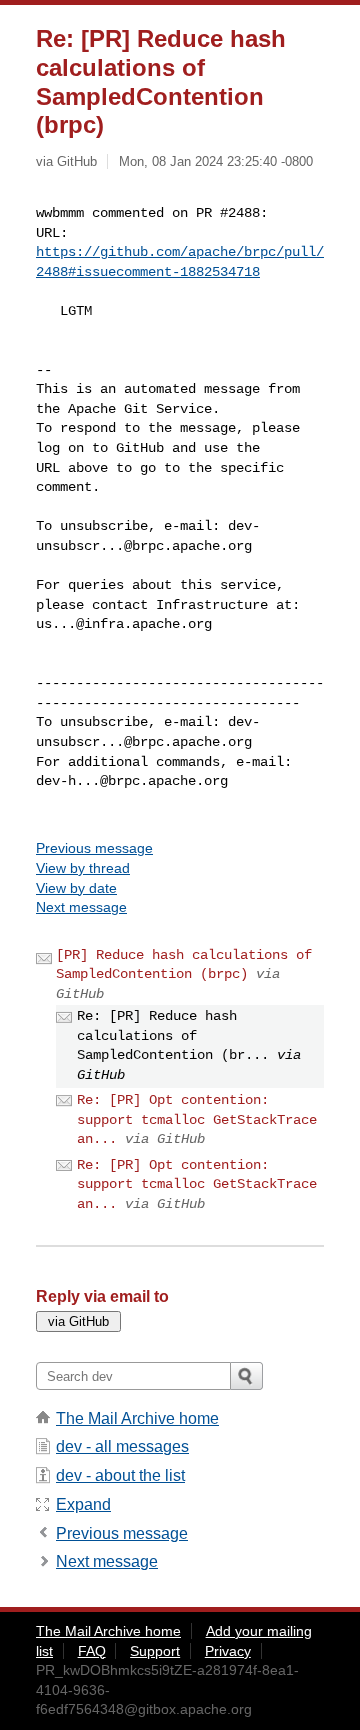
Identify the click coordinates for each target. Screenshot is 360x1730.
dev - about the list (120, 1475)
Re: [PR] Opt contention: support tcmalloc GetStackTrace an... (197, 1119)
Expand (83, 1504)
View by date (76, 888)
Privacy (228, 1651)
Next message (81, 907)
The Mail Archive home (137, 1418)
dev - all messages (122, 1446)
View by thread (83, 868)
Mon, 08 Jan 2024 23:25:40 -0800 (216, 161)
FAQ (92, 1651)
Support (155, 1651)
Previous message (94, 848)
